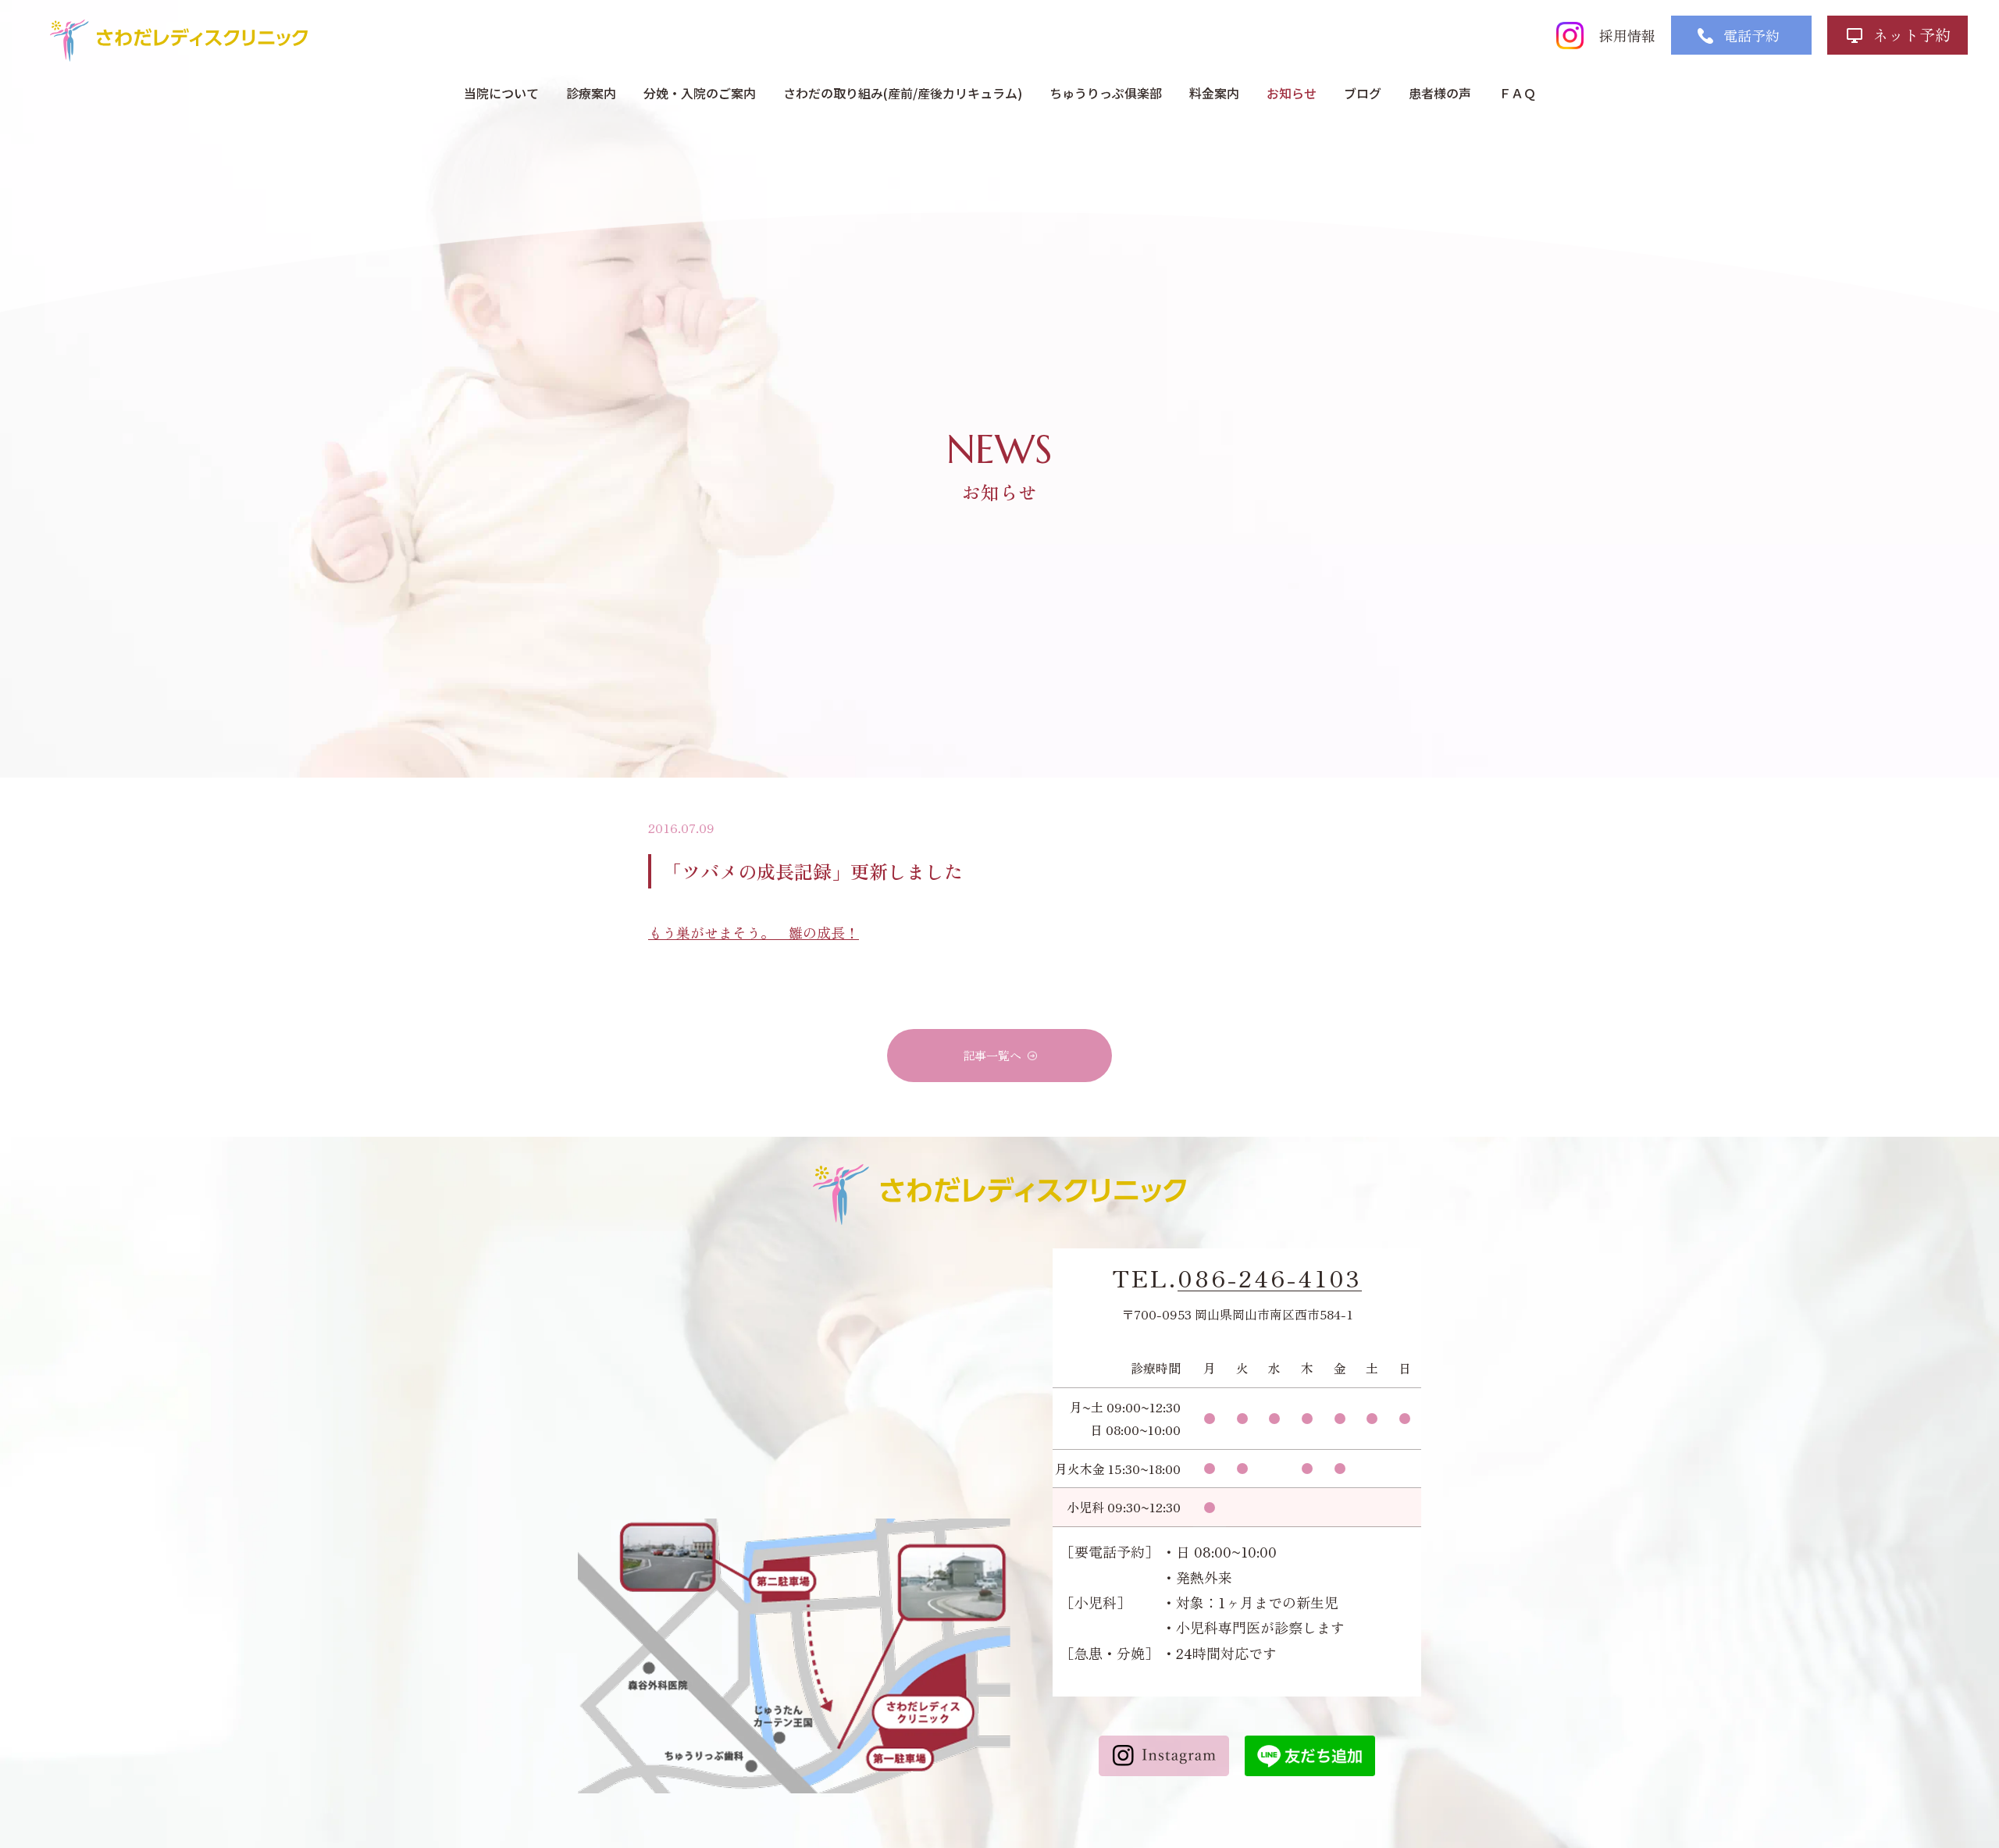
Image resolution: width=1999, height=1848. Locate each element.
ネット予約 (1912, 35)
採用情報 (1627, 35)
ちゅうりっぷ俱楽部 (1106, 93)
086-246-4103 (1270, 1278)
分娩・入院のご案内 (700, 93)
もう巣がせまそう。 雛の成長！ (754, 932)
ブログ (1363, 93)
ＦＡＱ (1517, 93)
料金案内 (1214, 93)
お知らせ (1292, 93)
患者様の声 (1440, 93)
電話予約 (1751, 35)
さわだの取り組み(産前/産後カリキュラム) (903, 93)
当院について (501, 93)
